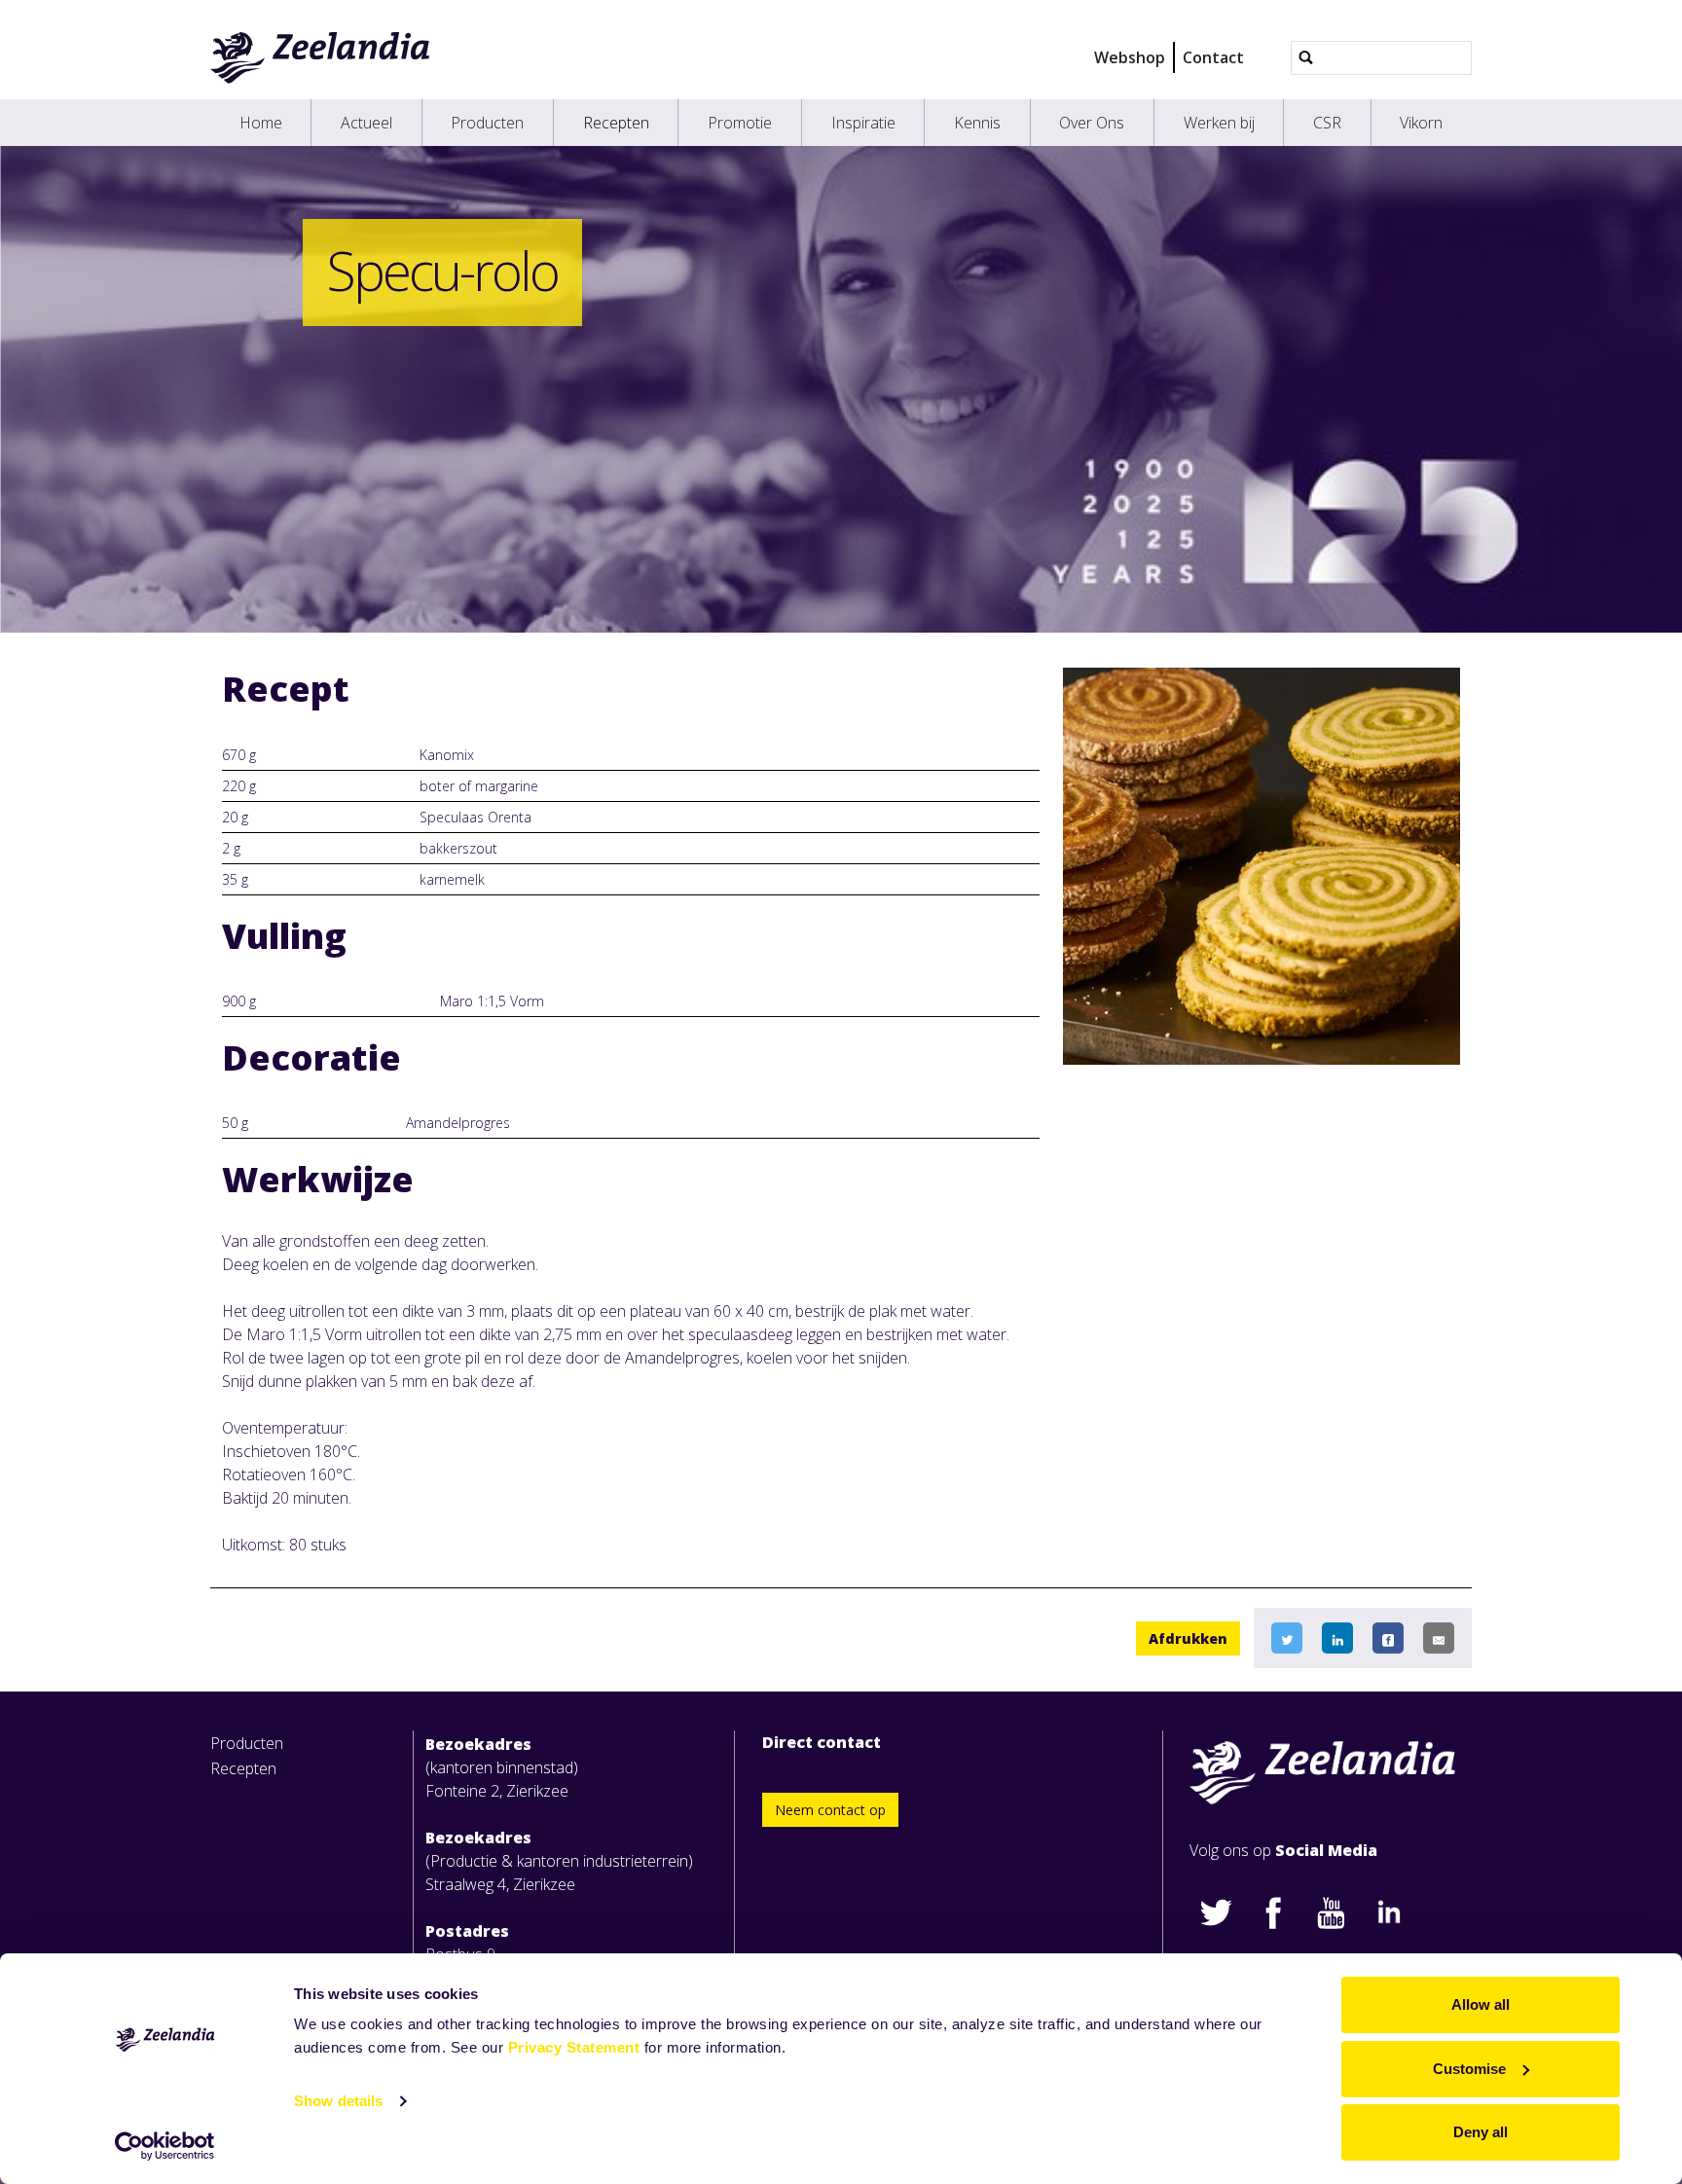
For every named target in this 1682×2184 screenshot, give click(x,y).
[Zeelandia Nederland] (321, 57)
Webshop (1130, 57)
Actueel (366, 123)
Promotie (740, 123)
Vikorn (1421, 123)
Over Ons (1092, 123)
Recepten (616, 123)
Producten (487, 123)
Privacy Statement (574, 2047)
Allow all (1481, 2004)
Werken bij (1219, 123)
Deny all (1481, 2132)
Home (261, 123)
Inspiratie (863, 123)
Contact (1213, 57)
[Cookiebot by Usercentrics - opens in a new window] (165, 2146)
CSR (1327, 123)
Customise (1469, 2069)
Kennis (977, 123)
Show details (338, 2101)
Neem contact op (830, 1810)
